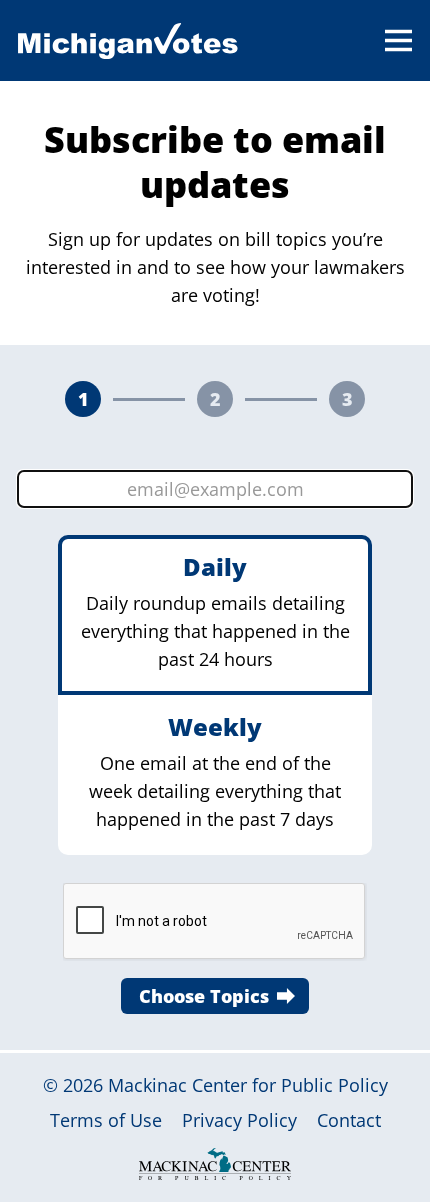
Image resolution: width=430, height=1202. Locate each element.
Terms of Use (106, 1120)
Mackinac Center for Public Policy (248, 1085)
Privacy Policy (239, 1120)
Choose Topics (204, 996)
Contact (349, 1120)
